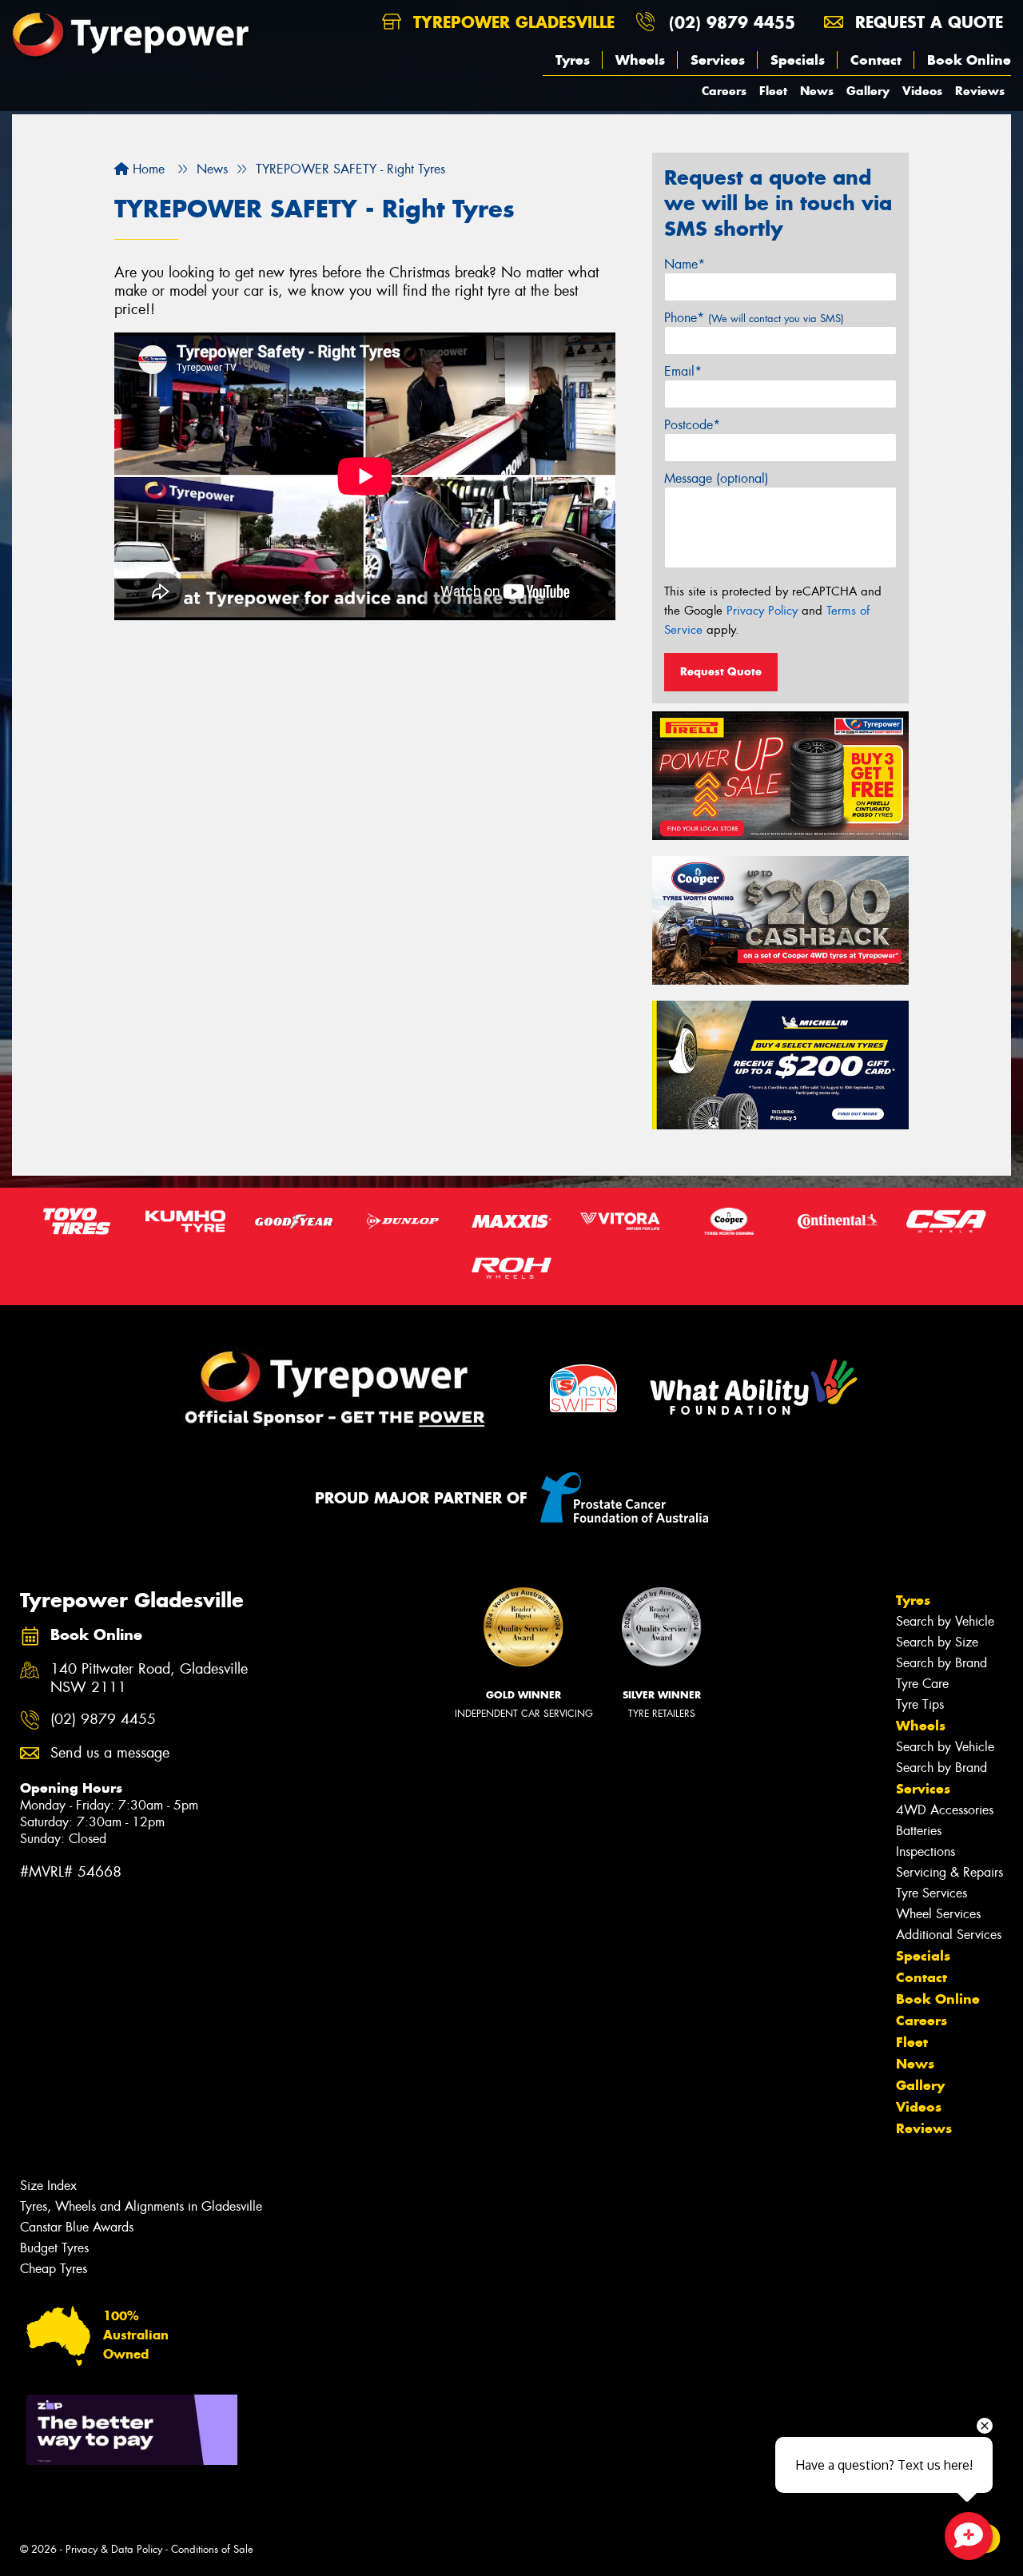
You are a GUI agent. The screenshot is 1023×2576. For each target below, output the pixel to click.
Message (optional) (716, 478)
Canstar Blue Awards (77, 2227)
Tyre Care (922, 1684)
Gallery (868, 91)
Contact (876, 60)
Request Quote (721, 671)
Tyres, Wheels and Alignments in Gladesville (141, 2206)
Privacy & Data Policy (114, 2549)
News (817, 91)
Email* (683, 371)
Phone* (754, 318)
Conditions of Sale (212, 2549)
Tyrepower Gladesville (511, 22)
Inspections (925, 1851)
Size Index (48, 2186)
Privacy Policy (762, 611)
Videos (922, 91)
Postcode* (692, 425)
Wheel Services (938, 1914)
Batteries (919, 1831)
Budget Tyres (54, 2248)
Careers (724, 91)
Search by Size (937, 1642)
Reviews (980, 91)
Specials (798, 60)
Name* (685, 264)
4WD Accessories (945, 1810)
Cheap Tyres (54, 2269)
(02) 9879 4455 (732, 22)
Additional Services (949, 1935)
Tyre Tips (920, 1704)
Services (718, 60)
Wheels (640, 60)
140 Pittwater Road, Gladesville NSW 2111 (149, 1678)
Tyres (573, 60)
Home (147, 169)
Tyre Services (931, 1893)
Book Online (969, 60)
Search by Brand (941, 1663)
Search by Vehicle (945, 1621)
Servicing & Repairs (949, 1872)
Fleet (773, 91)
